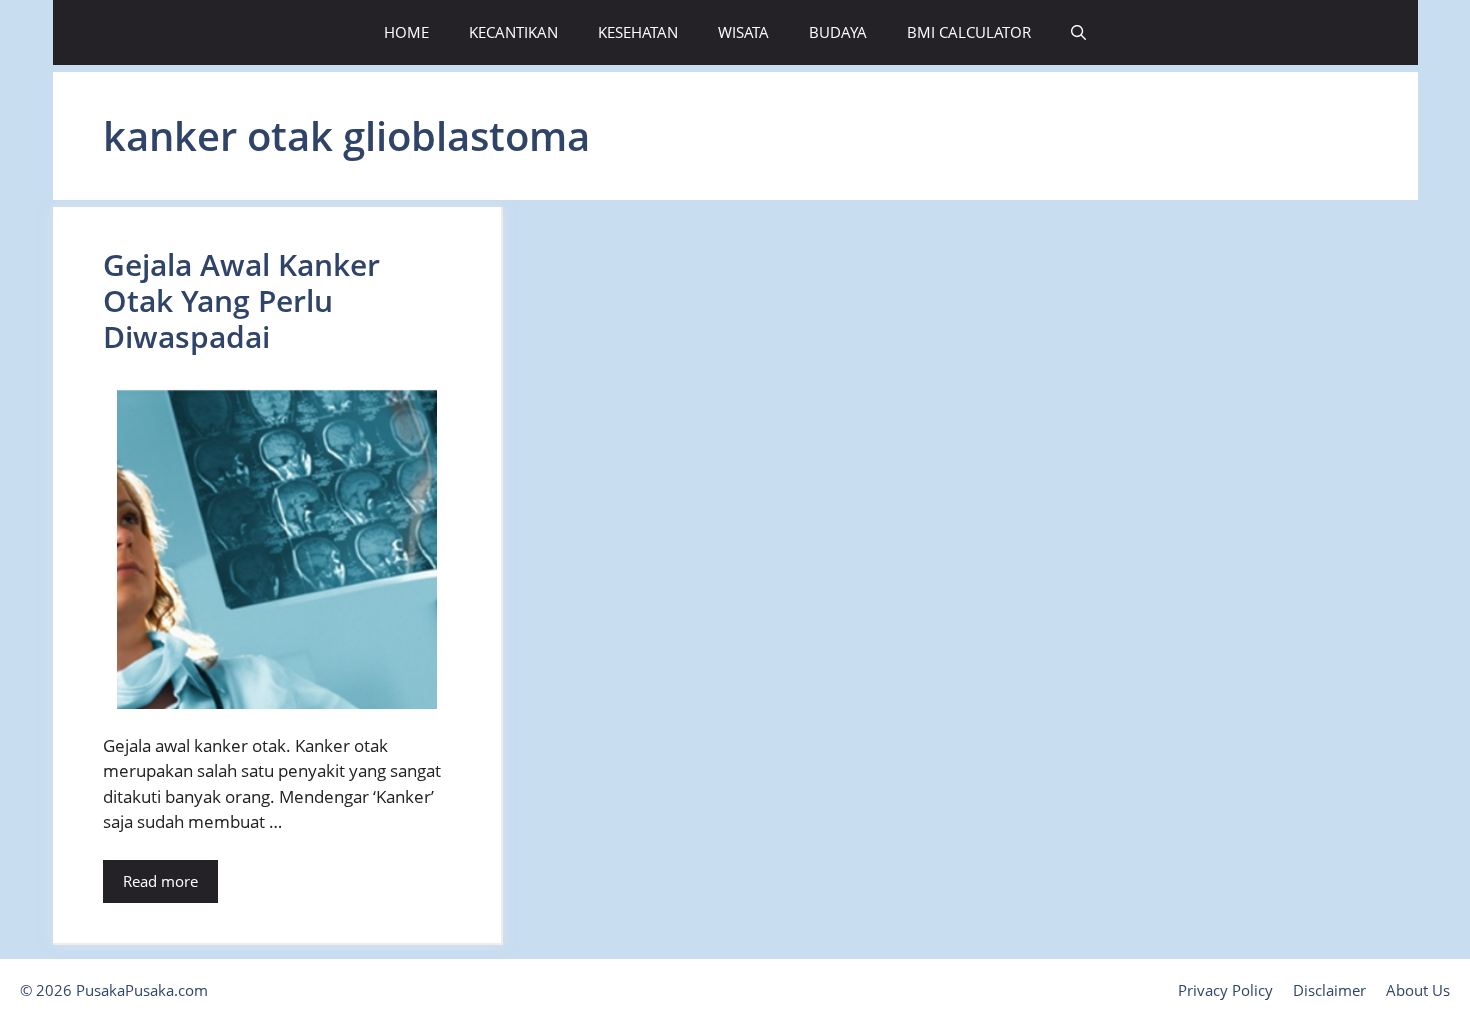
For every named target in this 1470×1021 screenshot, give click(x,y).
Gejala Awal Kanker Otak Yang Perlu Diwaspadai (241, 300)
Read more (160, 881)
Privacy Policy (1225, 990)
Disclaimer (1329, 990)
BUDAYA (838, 32)
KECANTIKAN (513, 32)
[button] (1078, 32)
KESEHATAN (638, 32)
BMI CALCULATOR (969, 32)
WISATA (743, 32)
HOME (406, 32)
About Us (1418, 990)
